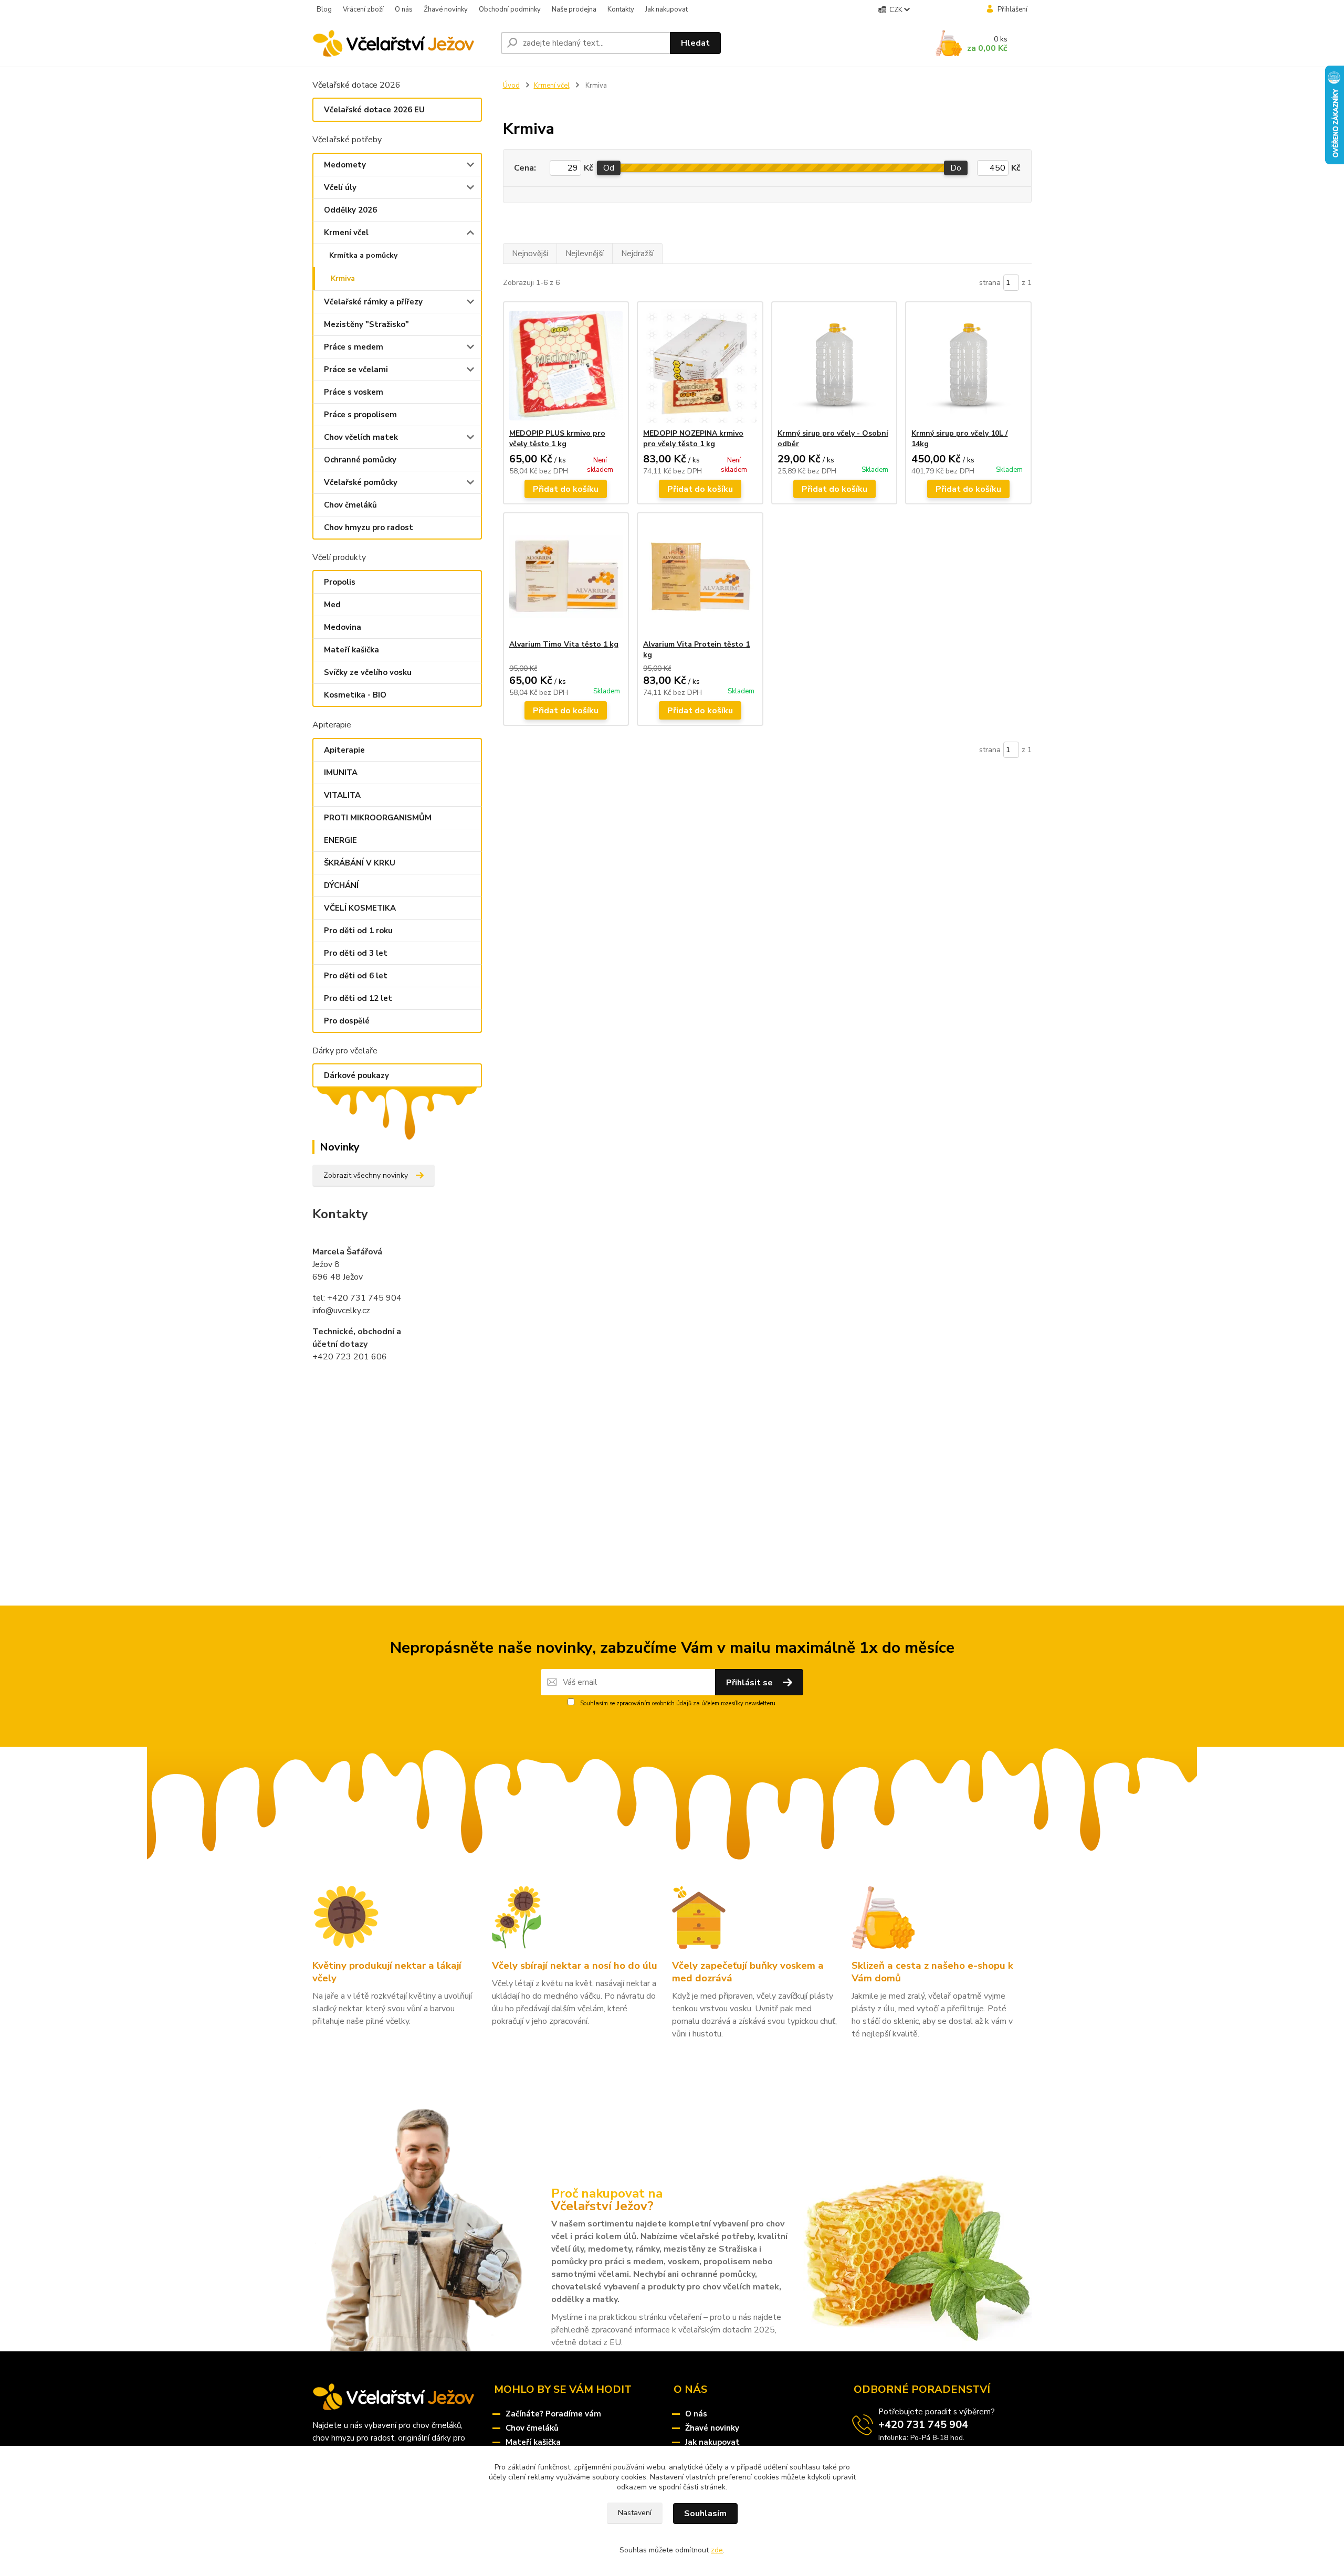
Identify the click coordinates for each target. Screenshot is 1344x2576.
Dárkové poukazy (356, 1075)
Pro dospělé (347, 1021)
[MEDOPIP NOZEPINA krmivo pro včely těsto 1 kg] (700, 365)
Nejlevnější (585, 254)
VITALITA (342, 795)
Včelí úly (340, 187)
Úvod (511, 86)
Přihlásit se (750, 1683)
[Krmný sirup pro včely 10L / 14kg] (968, 365)
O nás (404, 9)
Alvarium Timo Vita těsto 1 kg (564, 644)
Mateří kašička (351, 650)
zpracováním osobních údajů (654, 1703)
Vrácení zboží (363, 9)
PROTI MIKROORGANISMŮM (378, 818)
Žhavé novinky (446, 9)
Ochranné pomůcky (360, 460)
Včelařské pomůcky (361, 482)
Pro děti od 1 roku (358, 931)
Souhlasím (705, 2514)
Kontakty (621, 9)
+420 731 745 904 (923, 2425)
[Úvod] (402, 43)
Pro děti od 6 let (356, 976)
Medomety (345, 165)
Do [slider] (956, 168)
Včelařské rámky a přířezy (373, 302)
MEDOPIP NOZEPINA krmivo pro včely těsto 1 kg (693, 439)
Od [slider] (609, 168)
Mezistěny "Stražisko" (366, 324)
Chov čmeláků (350, 505)
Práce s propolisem (360, 415)
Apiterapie (344, 750)
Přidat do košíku (566, 489)
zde (717, 2550)
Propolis (340, 582)
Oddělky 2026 (350, 210)
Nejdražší (637, 254)
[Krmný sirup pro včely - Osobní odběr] (834, 365)
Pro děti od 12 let (358, 998)
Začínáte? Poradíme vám (553, 2414)
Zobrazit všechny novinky (366, 1175)
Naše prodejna (574, 9)
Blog (324, 9)
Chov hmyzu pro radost (369, 527)
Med (332, 605)
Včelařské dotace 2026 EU (374, 110)
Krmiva (343, 278)
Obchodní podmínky (510, 9)
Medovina (343, 627)
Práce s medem (354, 347)
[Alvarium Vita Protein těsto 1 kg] (700, 576)
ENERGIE (340, 840)
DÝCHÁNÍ (341, 885)
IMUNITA (341, 773)
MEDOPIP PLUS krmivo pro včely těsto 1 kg (557, 439)
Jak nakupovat (666, 9)
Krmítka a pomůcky (363, 255)
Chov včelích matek (361, 437)
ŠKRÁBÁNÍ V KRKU (360, 863)
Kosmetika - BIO (355, 695)
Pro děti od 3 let (356, 953)
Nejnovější (530, 254)
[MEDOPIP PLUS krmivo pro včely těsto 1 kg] (566, 365)
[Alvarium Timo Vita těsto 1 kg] (566, 576)
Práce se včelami (356, 369)
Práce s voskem (354, 392)
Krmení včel (346, 233)
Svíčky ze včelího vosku (368, 672)
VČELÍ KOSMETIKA (360, 908)
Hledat (695, 43)
